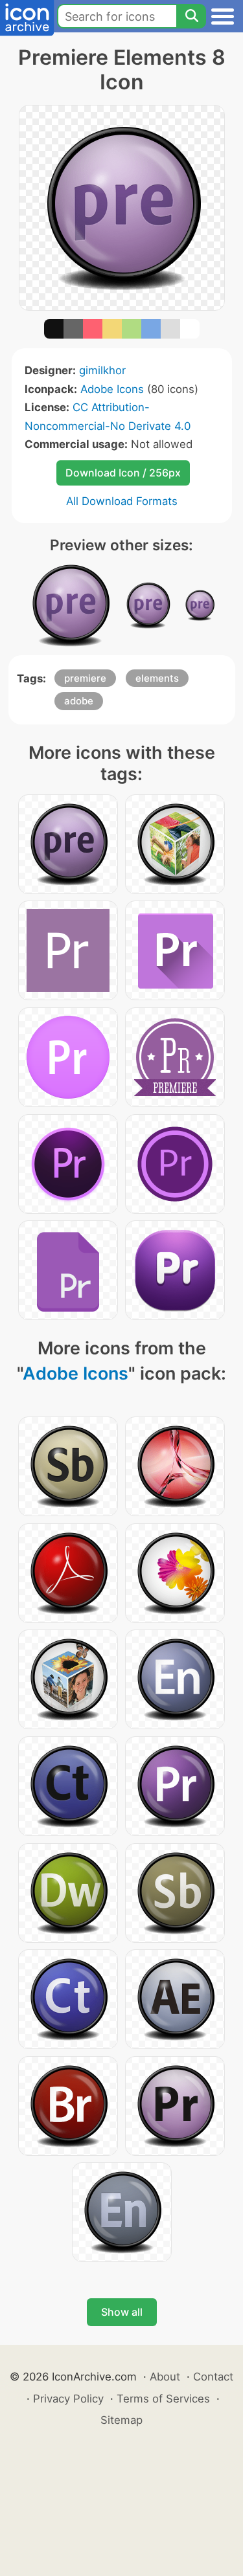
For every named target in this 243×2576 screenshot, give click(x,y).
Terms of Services (163, 2399)
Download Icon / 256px (123, 473)
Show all (122, 2312)
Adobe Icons (112, 389)
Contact (213, 2377)
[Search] (191, 16)
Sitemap (121, 2420)
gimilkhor (102, 370)
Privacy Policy (68, 2399)
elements (157, 678)
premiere (85, 678)
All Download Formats (122, 501)
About (165, 2377)
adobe (79, 701)
